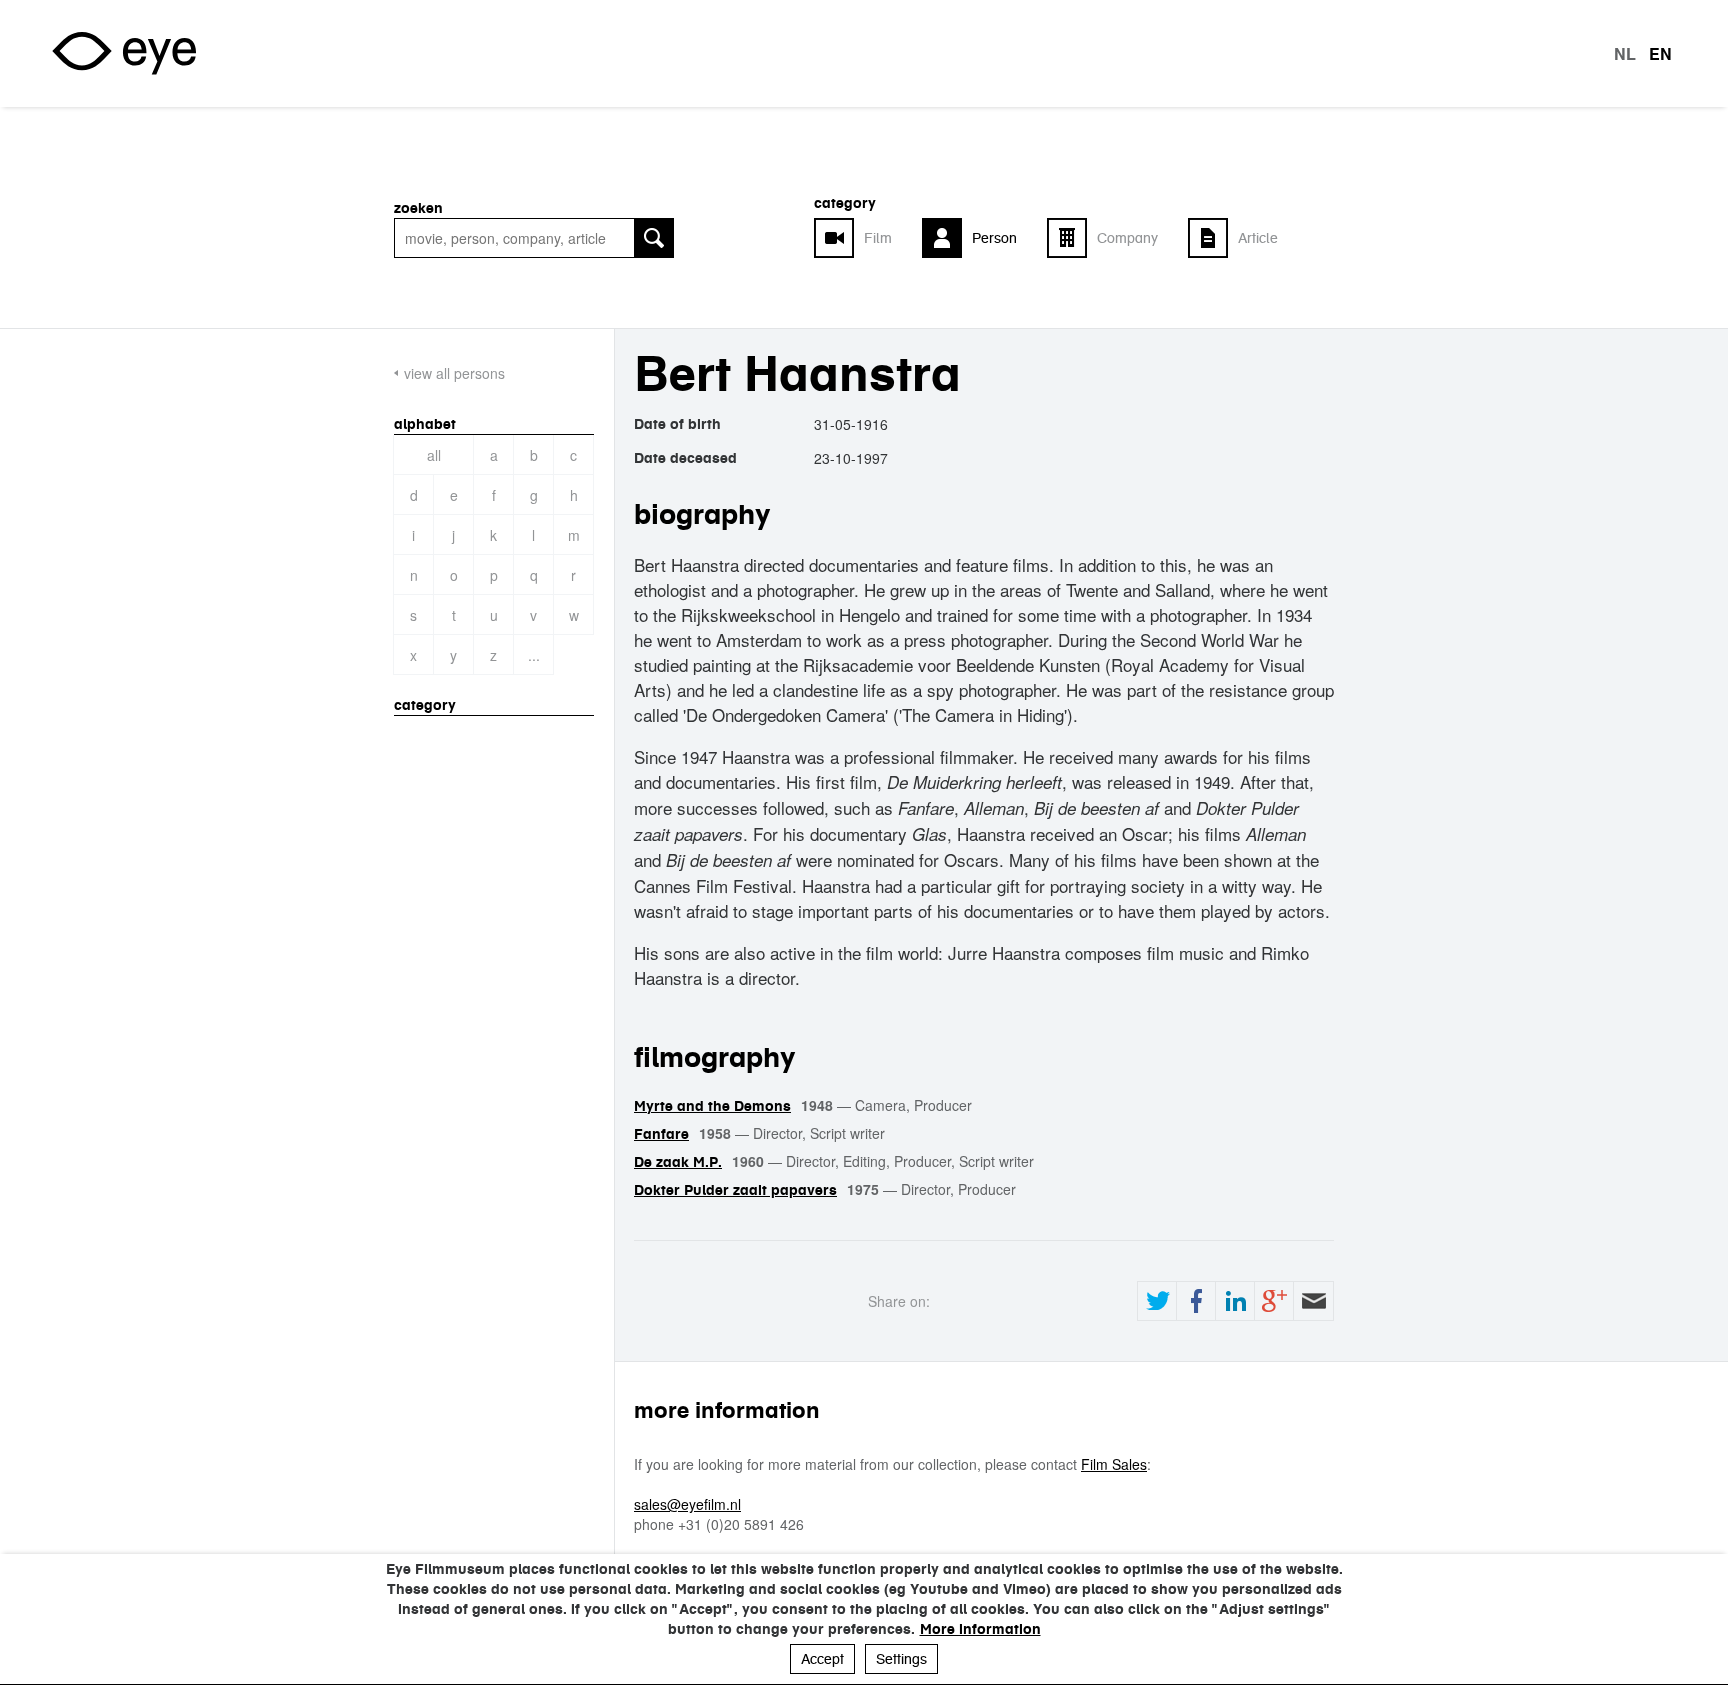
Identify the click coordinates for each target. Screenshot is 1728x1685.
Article (1258, 238)
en (1660, 54)
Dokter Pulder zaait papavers (735, 1190)
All (434, 455)
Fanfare (661, 1134)
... (534, 655)
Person (994, 238)
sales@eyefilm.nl (687, 1504)
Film (878, 238)
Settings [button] (901, 1659)
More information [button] (980, 1629)
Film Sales (1114, 1464)
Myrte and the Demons (712, 1106)
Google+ (1274, 1301)
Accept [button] (822, 1659)
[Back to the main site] (124, 53)
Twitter (1157, 1301)
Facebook (1196, 1301)
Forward (1313, 1301)
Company (1127, 238)
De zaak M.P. (678, 1162)
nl (1625, 54)
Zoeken (418, 208)
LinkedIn (1235, 1301)
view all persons (454, 373)
